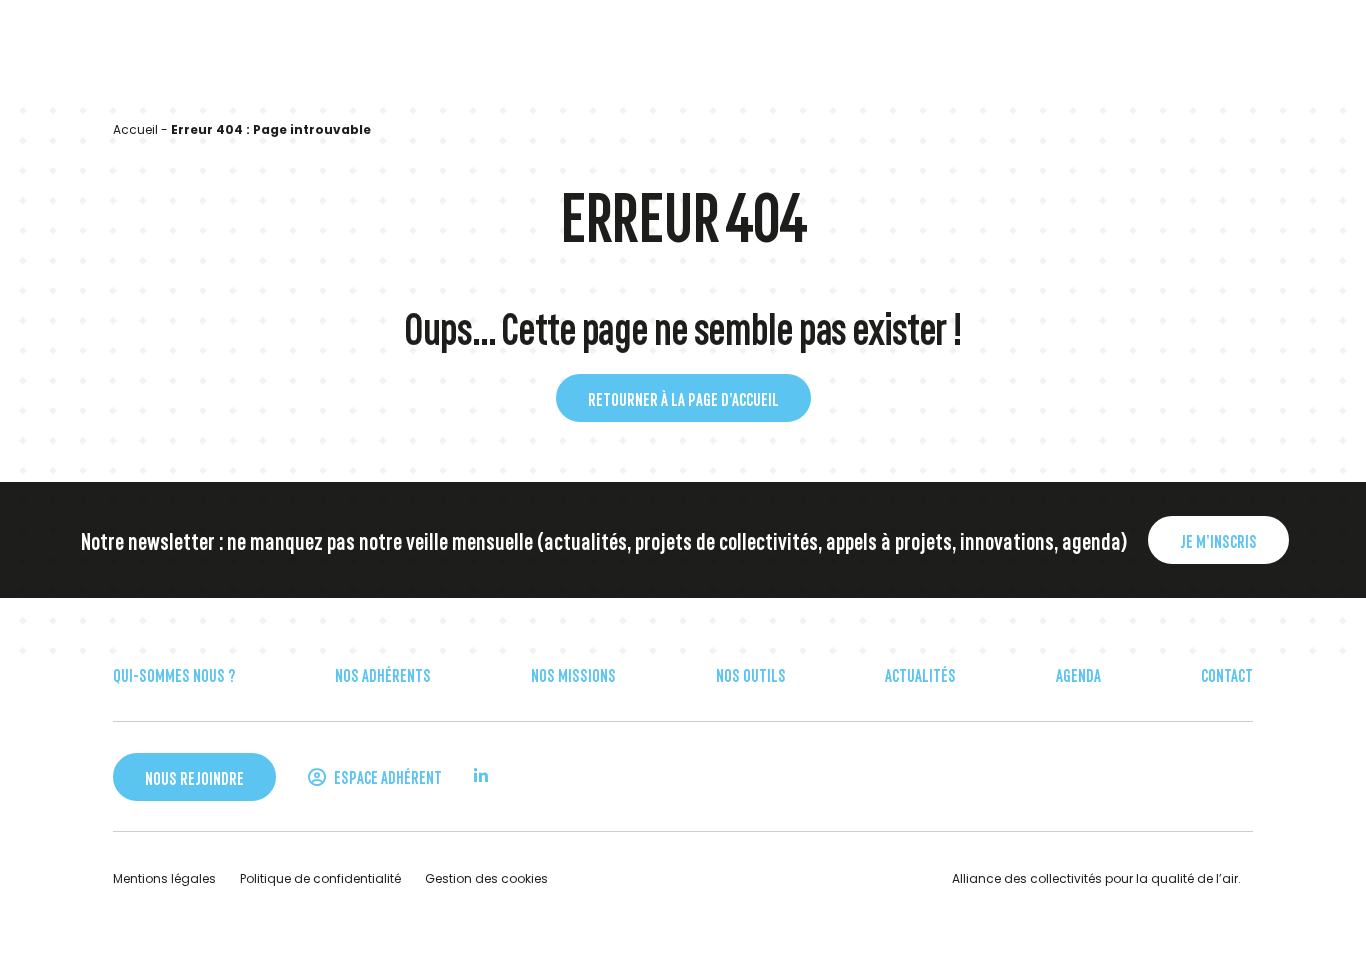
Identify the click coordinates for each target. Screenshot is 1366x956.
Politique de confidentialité (320, 878)
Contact (1227, 674)
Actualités (920, 674)
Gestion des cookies (486, 878)
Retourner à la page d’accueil (683, 398)
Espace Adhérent (386, 776)
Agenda (1078, 674)
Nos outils (751, 674)
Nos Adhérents (383, 674)
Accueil (135, 129)
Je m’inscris (1218, 540)
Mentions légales (164, 878)
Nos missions (573, 674)
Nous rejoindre (194, 777)
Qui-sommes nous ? (174, 674)
